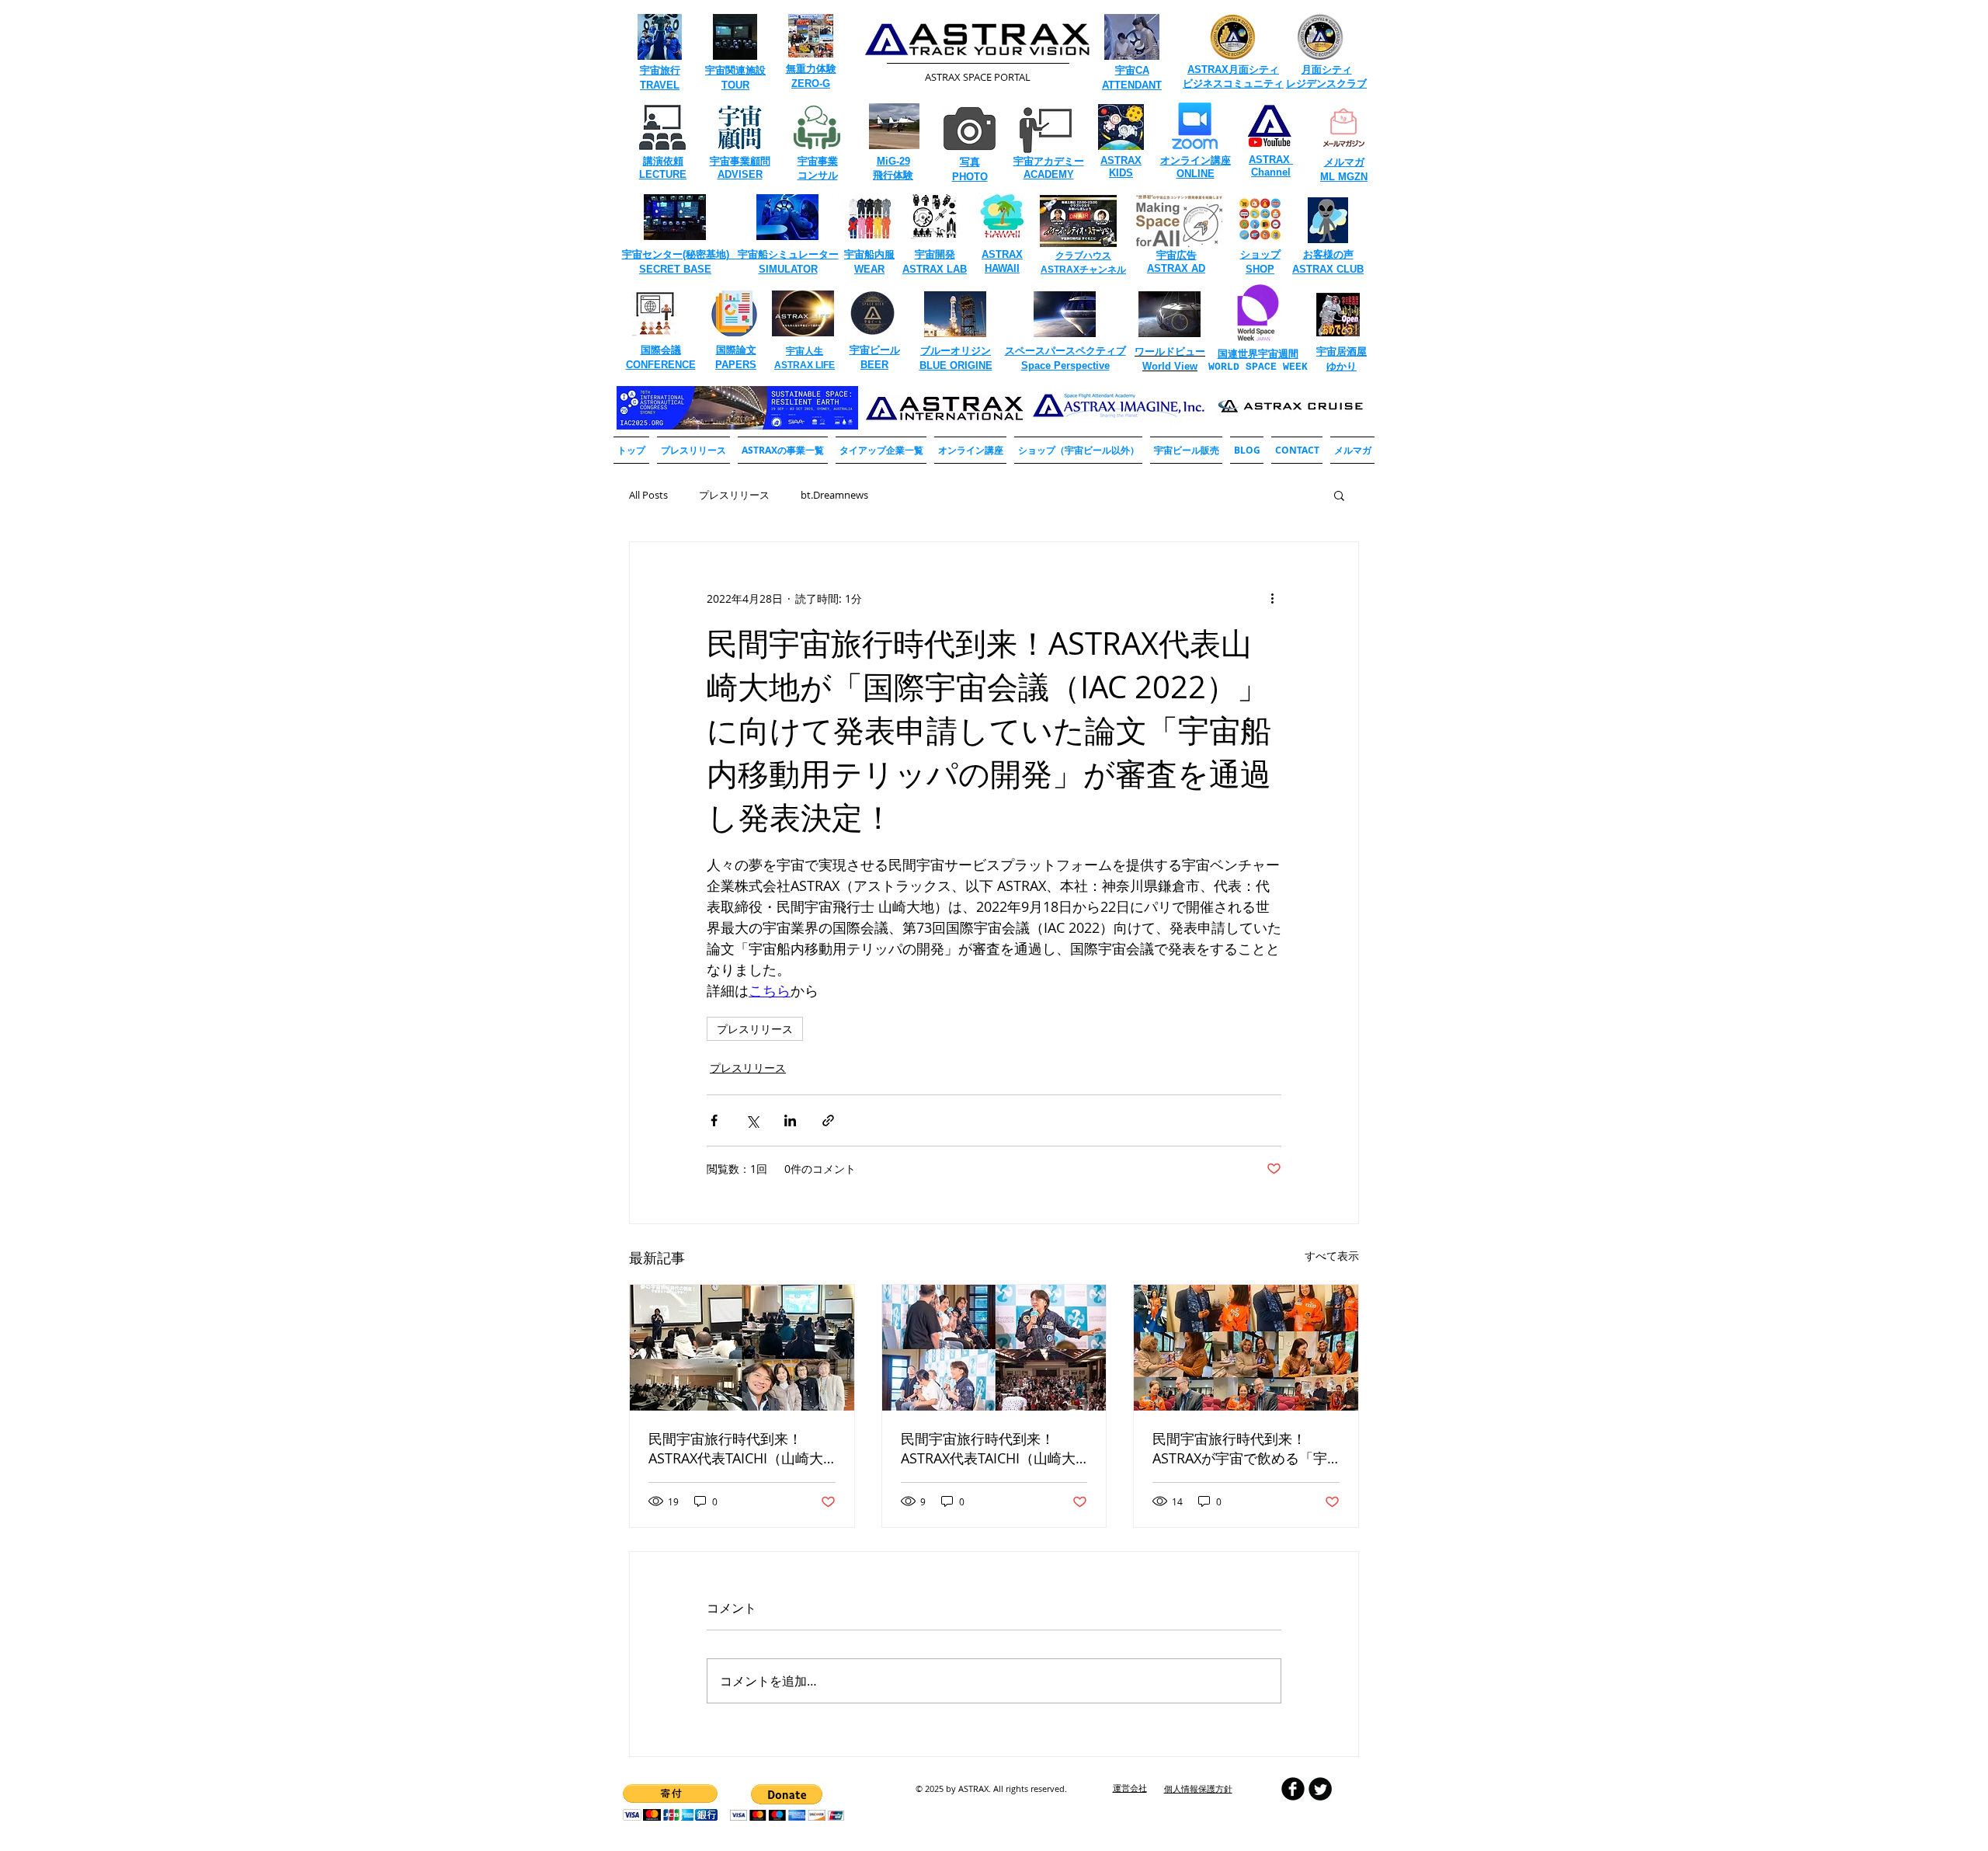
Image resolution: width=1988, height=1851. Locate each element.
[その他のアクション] (1272, 598)
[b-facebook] (1293, 1789)
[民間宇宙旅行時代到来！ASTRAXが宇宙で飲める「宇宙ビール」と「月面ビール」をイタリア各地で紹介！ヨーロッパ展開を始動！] (1246, 1348)
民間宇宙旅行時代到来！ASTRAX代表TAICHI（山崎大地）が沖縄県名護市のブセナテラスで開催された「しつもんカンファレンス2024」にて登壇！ (993, 1449)
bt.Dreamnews (834, 495)
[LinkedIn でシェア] (790, 1120)
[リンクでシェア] (828, 1120)
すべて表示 (1332, 1256)
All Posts (648, 495)
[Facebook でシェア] (714, 1120)
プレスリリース (734, 495)
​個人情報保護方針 (1198, 1788)
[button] (783, 450)
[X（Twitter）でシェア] (752, 1120)
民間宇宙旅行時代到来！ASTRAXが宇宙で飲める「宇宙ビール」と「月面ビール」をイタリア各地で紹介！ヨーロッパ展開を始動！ (1243, 1449)
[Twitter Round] (1320, 1789)
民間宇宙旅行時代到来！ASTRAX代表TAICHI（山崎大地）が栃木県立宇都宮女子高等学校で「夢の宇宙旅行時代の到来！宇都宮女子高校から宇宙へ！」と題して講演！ (739, 1449)
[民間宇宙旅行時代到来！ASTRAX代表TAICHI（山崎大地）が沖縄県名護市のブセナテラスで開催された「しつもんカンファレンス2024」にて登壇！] (994, 1348)
